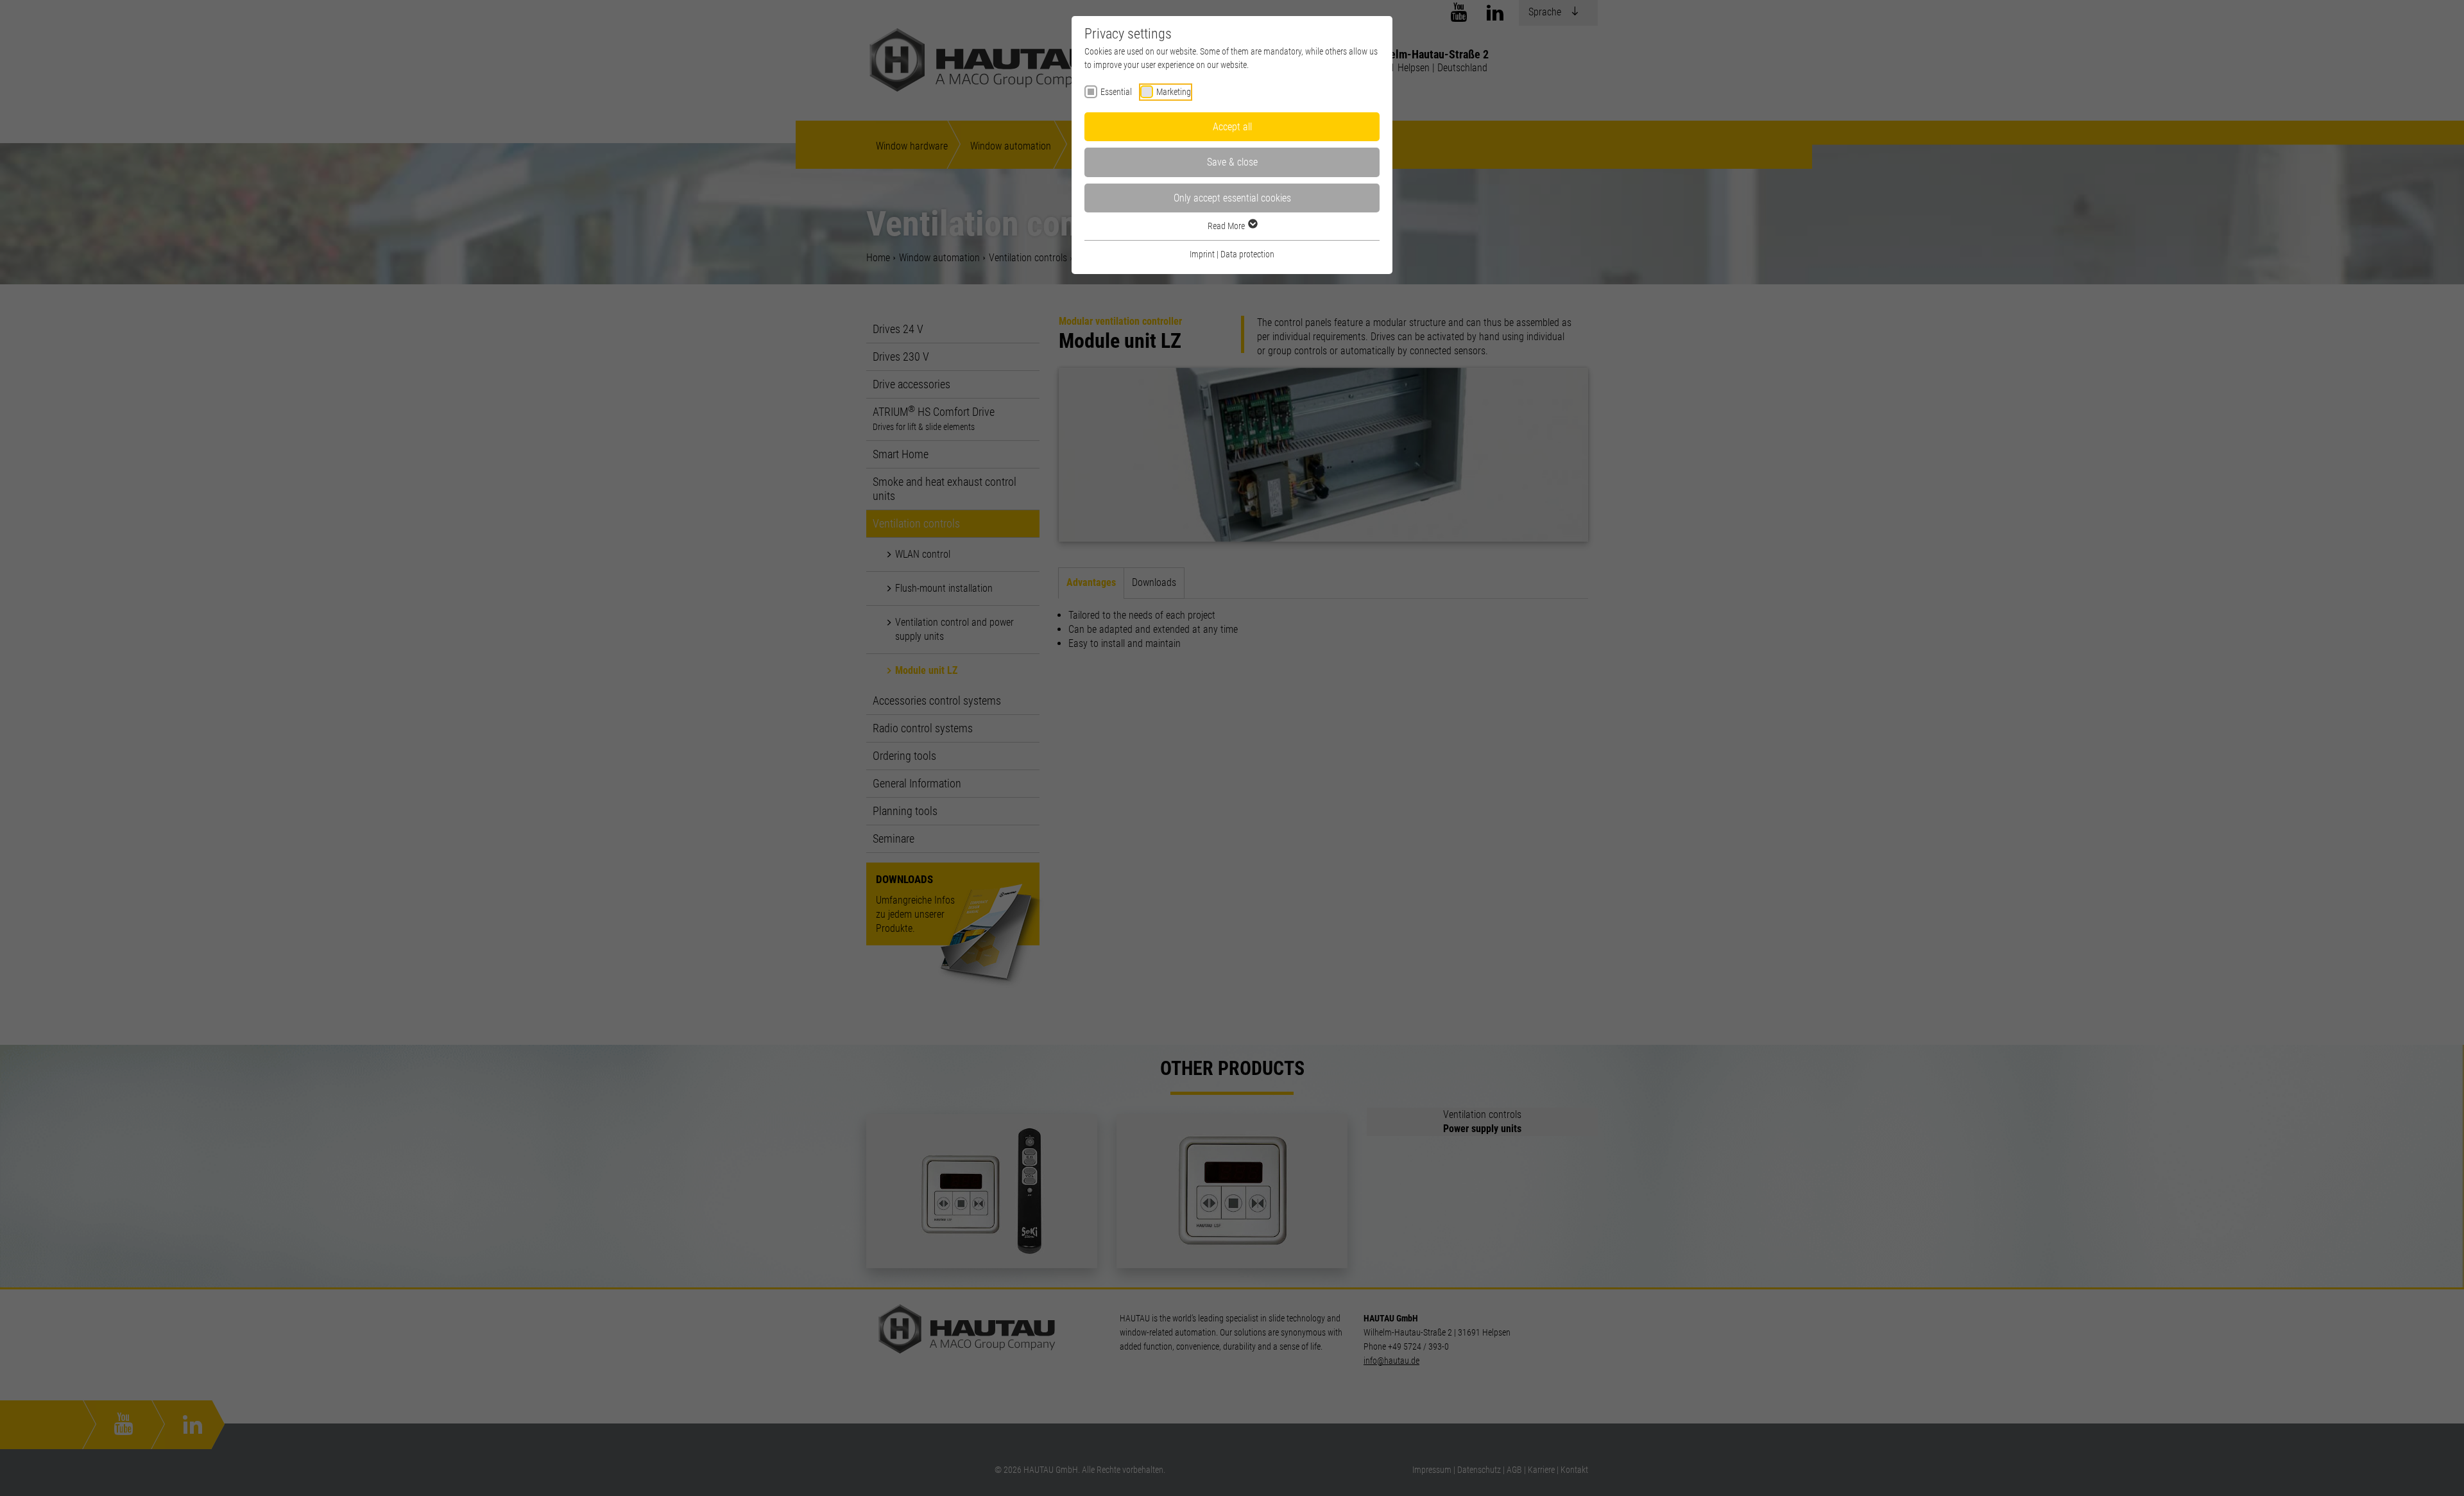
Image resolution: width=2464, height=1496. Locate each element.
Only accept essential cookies (1232, 198)
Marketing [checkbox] (1174, 92)
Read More (1227, 226)
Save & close (1232, 162)
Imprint (1202, 254)
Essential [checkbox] (1116, 92)
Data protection (1247, 254)
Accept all (1232, 127)
